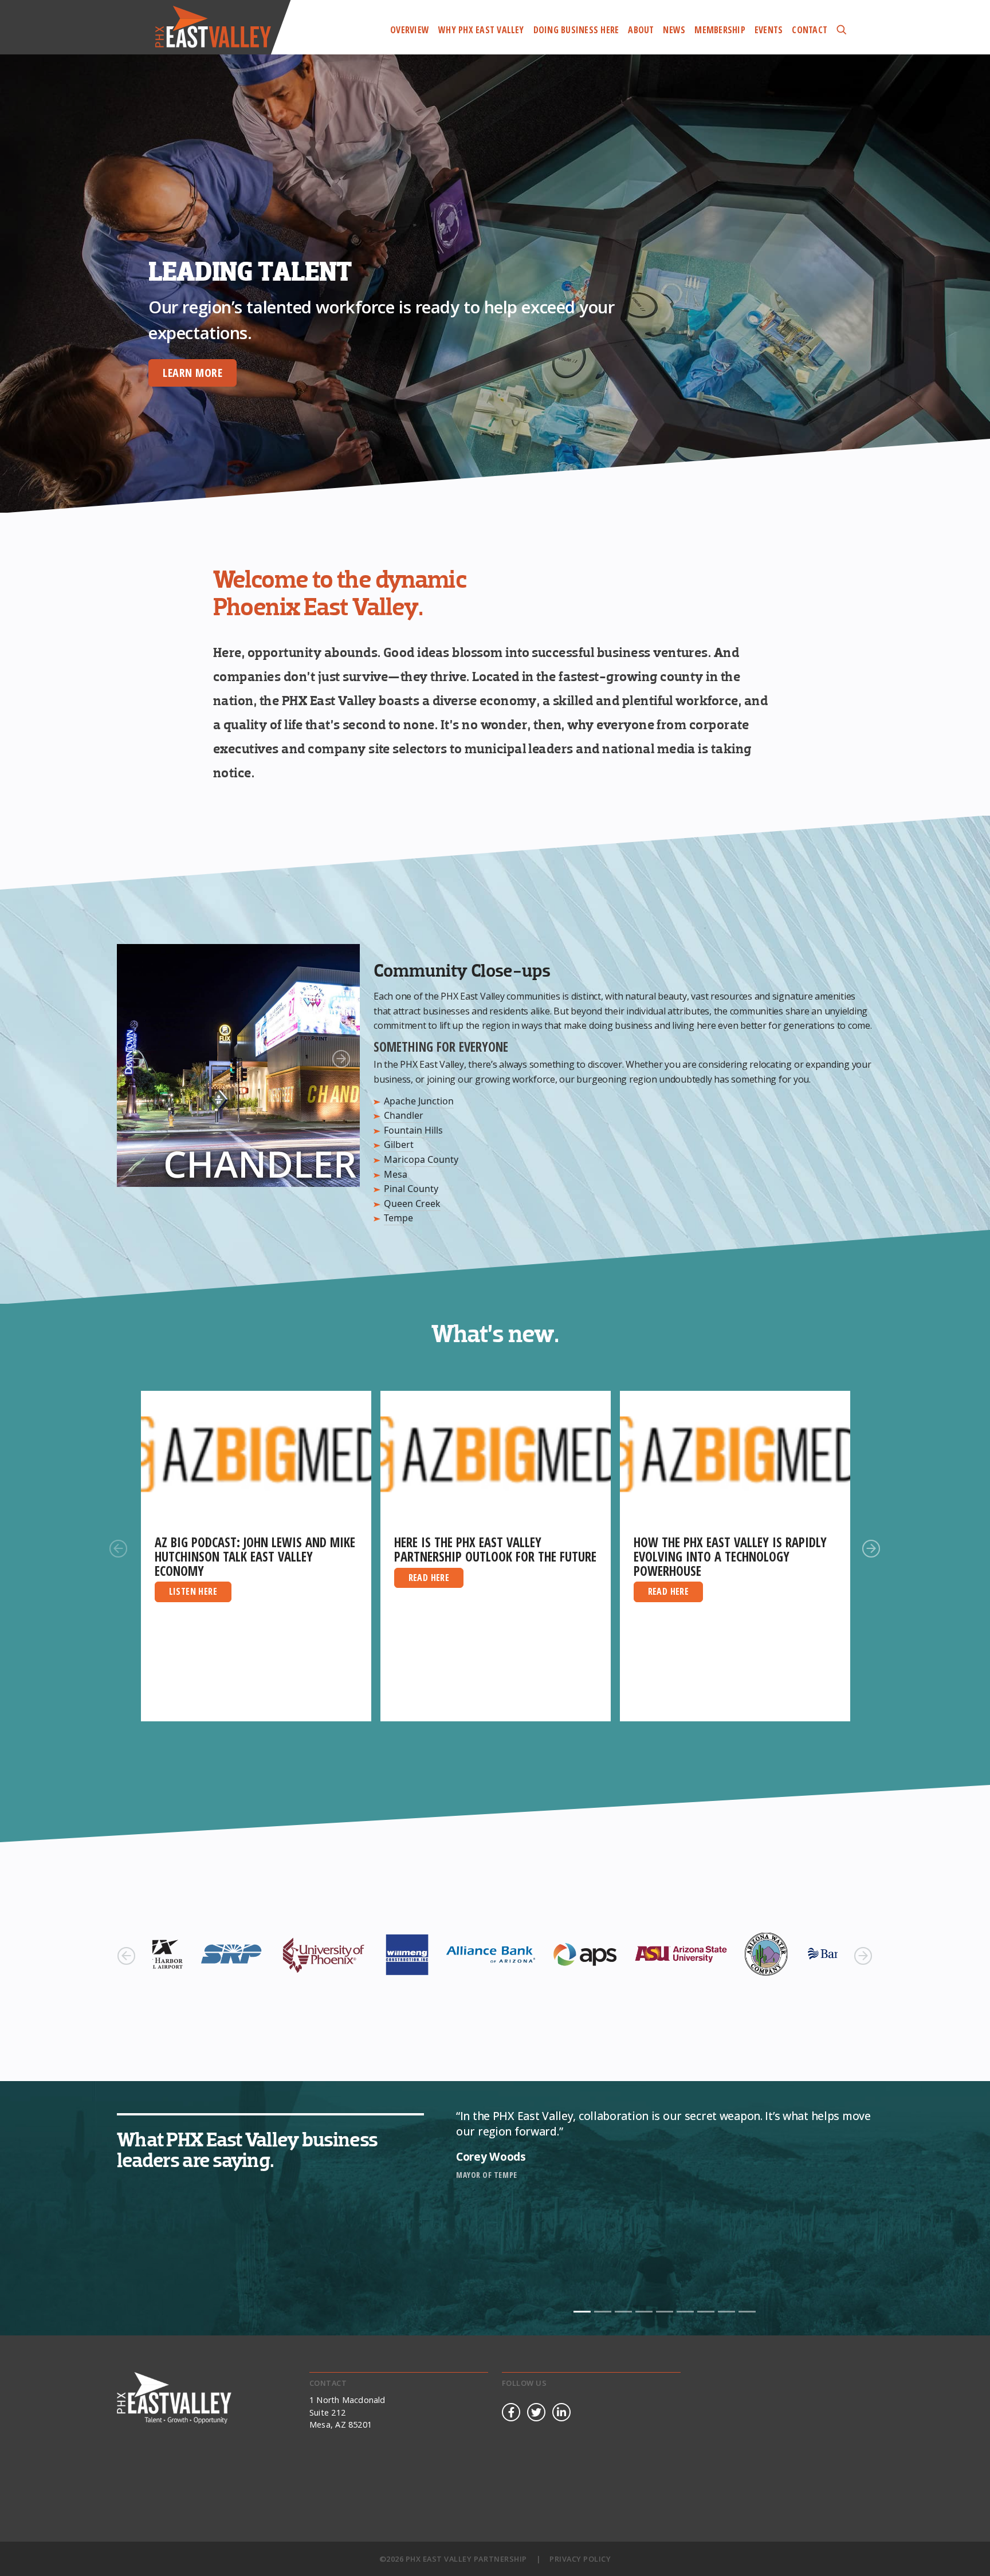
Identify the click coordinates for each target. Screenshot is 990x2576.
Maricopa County (421, 1159)
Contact (810, 30)
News (674, 30)
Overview (410, 30)
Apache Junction (419, 1101)
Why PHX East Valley (481, 30)
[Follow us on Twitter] (536, 2413)
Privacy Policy (580, 2559)
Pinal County (411, 1189)
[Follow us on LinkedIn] (561, 2413)
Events (769, 30)
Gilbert (399, 1145)
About (641, 30)
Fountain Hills (413, 1130)
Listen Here (193, 1591)
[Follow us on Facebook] (511, 2413)
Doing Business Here (576, 30)
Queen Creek (412, 1204)
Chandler (404, 1115)
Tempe (398, 1218)
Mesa (396, 1174)
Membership (720, 30)
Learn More (135, 373)
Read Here (429, 1578)
